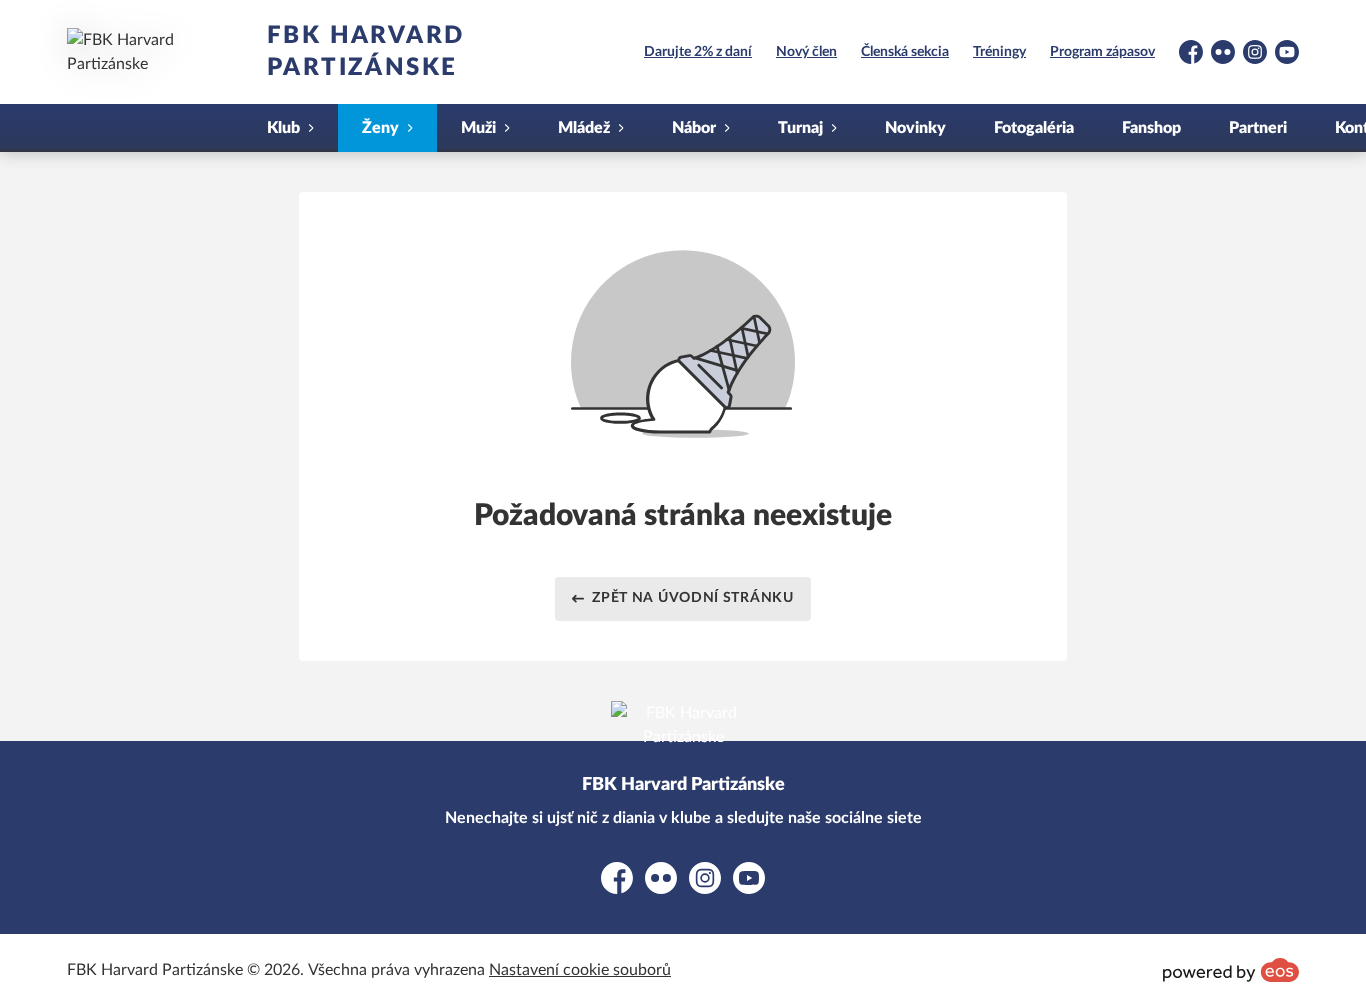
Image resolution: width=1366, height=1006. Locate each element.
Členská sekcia (905, 52)
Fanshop (1151, 128)
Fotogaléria (1034, 128)
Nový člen (806, 52)
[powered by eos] (1231, 970)
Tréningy (999, 52)
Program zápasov (1102, 52)
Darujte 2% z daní (698, 52)
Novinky (915, 128)
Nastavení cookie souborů (580, 970)
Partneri (1258, 128)
